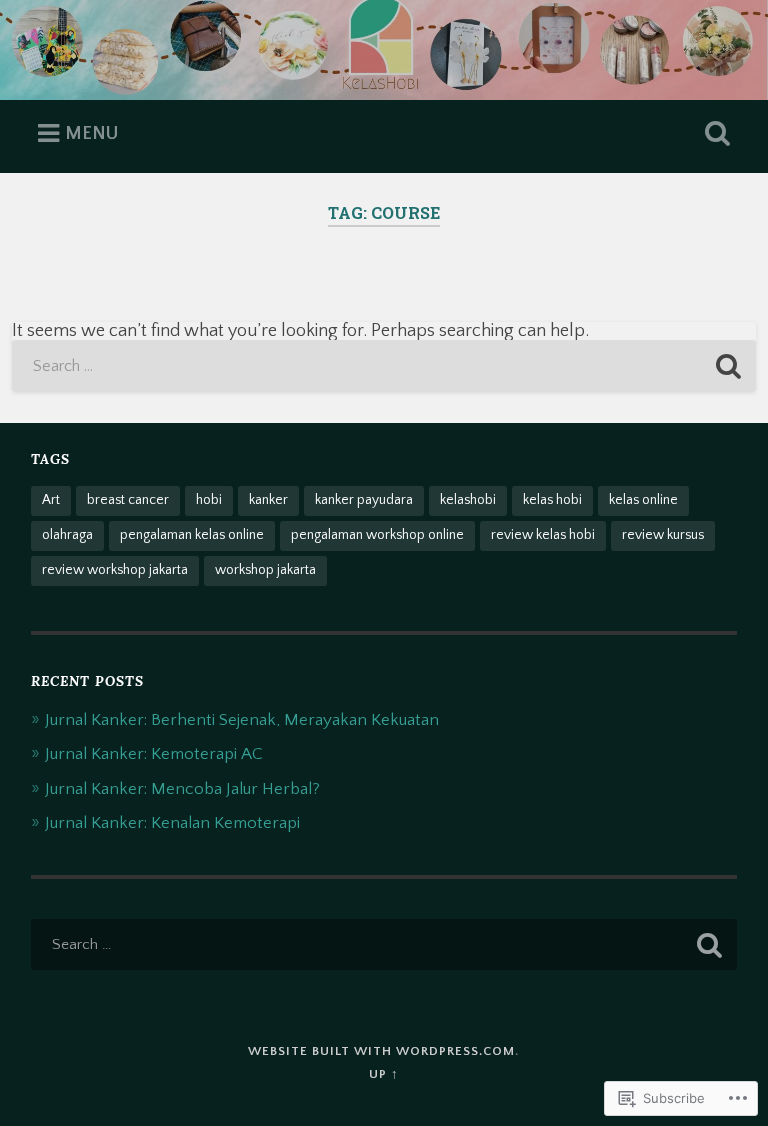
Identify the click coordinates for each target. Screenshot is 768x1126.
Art (51, 500)
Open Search (714, 134)
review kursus (663, 535)
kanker (268, 500)
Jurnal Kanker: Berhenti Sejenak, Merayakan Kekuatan (242, 719)
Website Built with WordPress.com (381, 1051)
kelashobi (468, 500)
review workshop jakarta (115, 570)
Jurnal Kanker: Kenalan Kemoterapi (172, 822)
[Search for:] (384, 366)
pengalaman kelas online (192, 535)
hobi (209, 500)
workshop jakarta (265, 570)
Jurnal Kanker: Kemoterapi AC (154, 753)
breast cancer (128, 500)
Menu (91, 134)
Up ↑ (384, 1074)
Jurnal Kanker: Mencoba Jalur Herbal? (182, 788)
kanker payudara (364, 500)
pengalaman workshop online (377, 535)
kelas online (643, 500)
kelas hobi (552, 500)
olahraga (67, 535)
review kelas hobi (543, 535)
